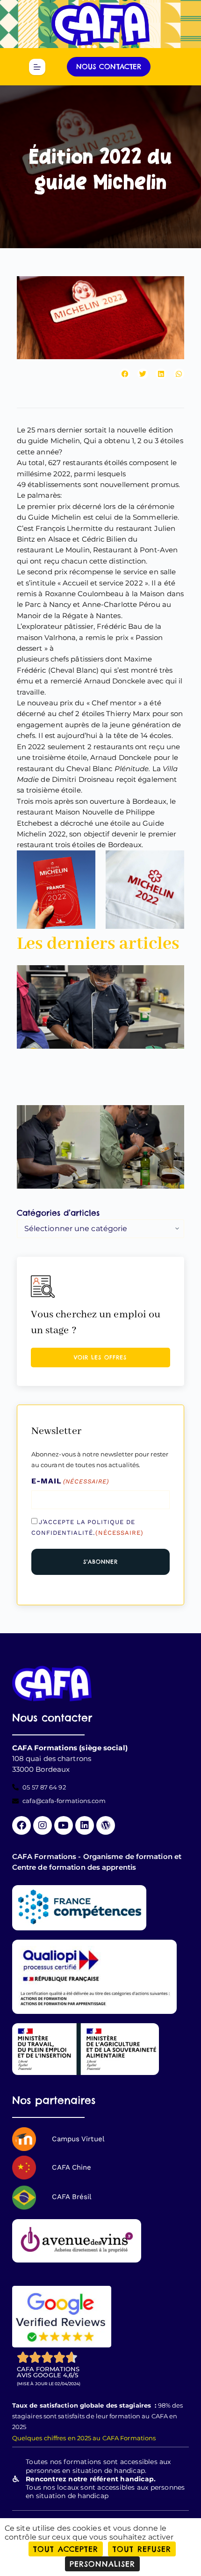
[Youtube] (64, 1825)
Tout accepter (66, 2549)
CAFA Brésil (72, 2197)
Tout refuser (142, 2549)
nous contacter (109, 66)
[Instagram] (43, 1825)
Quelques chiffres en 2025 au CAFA (65, 2438)
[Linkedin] (85, 1825)
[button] (125, 374)
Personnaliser (102, 2564)
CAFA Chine (72, 2167)
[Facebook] (22, 1825)
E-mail (70, 1481)
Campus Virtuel (78, 2139)
